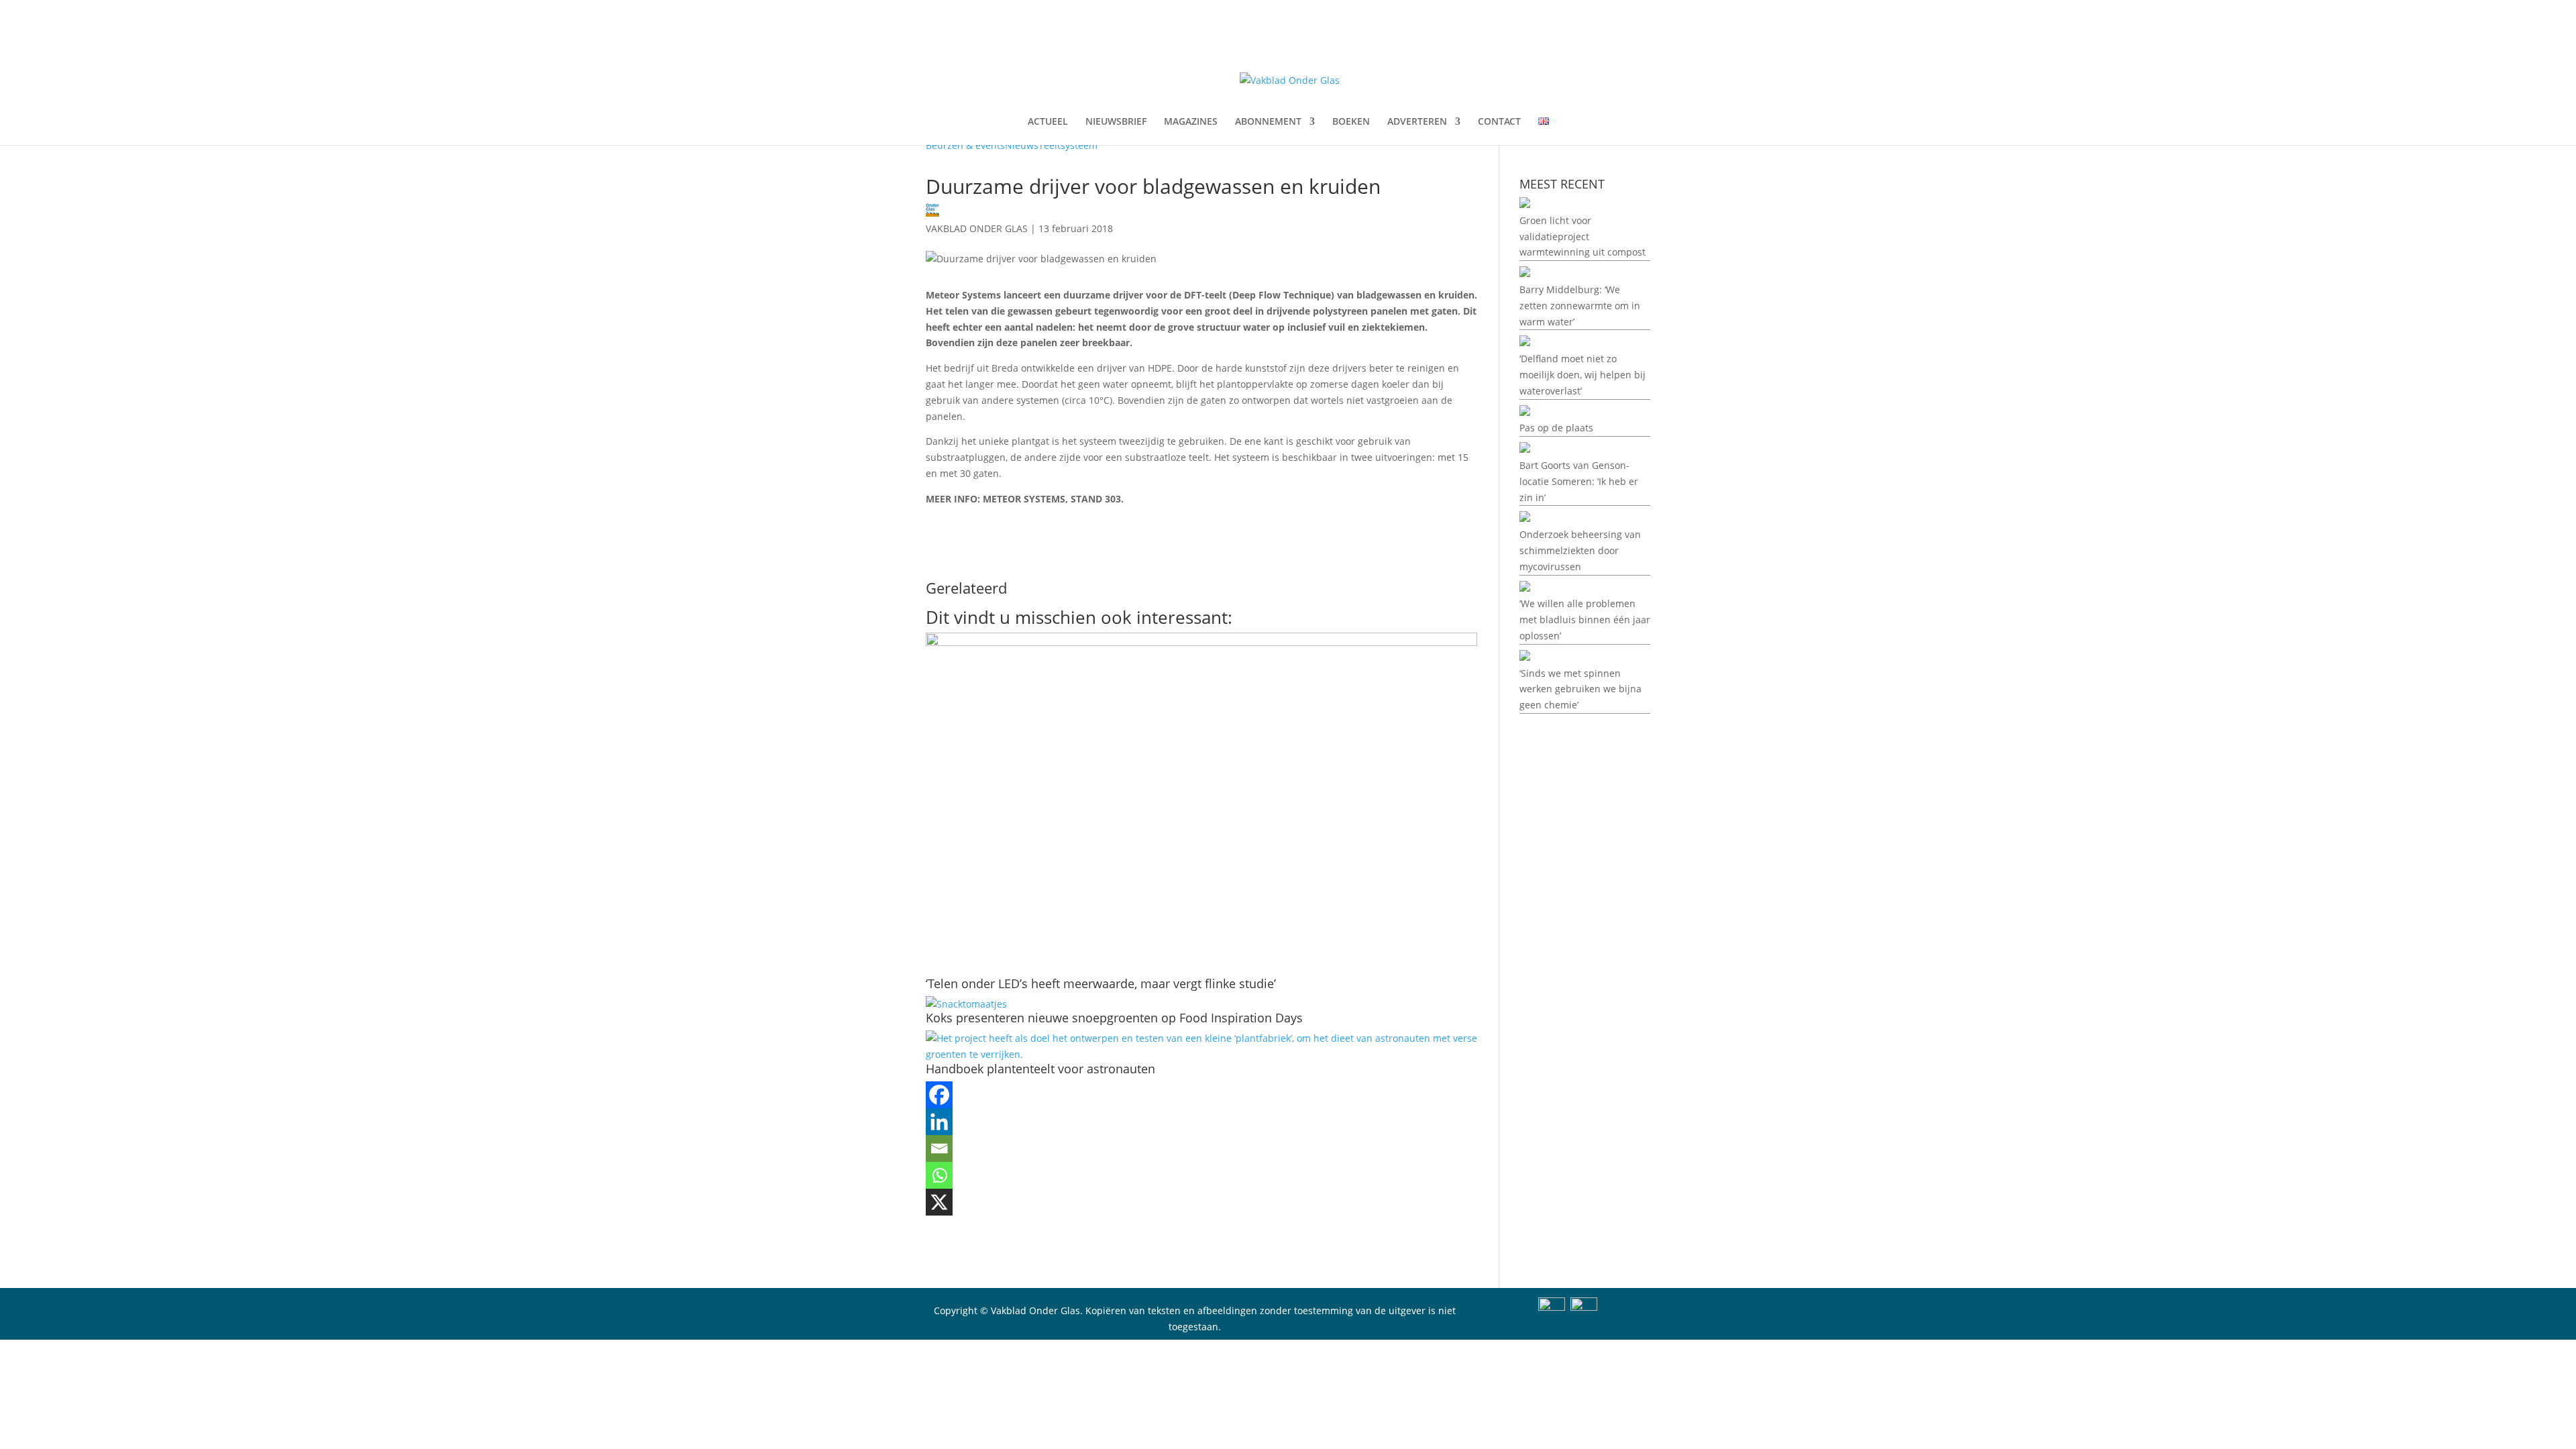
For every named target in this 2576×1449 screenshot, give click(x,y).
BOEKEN (1351, 122)
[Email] (939, 1148)
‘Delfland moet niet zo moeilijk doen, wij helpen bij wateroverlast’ (1582, 375)
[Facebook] (939, 1095)
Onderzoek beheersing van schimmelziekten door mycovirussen (1580, 550)
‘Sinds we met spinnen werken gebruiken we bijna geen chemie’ (1580, 689)
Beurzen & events (965, 145)
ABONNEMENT (1268, 122)
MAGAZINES (1191, 122)
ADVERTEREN (1417, 122)
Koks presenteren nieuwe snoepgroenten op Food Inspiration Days (1114, 1018)
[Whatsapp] (939, 1175)
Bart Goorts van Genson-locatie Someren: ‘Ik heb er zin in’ (1579, 481)
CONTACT (1499, 122)
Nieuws (1022, 145)
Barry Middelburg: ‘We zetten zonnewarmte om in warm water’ (1580, 306)
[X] (939, 1202)
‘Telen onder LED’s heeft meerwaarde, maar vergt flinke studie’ (1101, 983)
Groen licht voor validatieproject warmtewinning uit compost (1582, 236)
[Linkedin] (939, 1122)
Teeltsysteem (1068, 145)
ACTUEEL (1048, 122)
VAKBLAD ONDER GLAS (977, 228)
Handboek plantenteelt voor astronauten (1040, 1069)
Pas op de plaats (1556, 428)
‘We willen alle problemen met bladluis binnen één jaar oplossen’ (1585, 620)
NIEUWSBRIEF (1116, 122)
